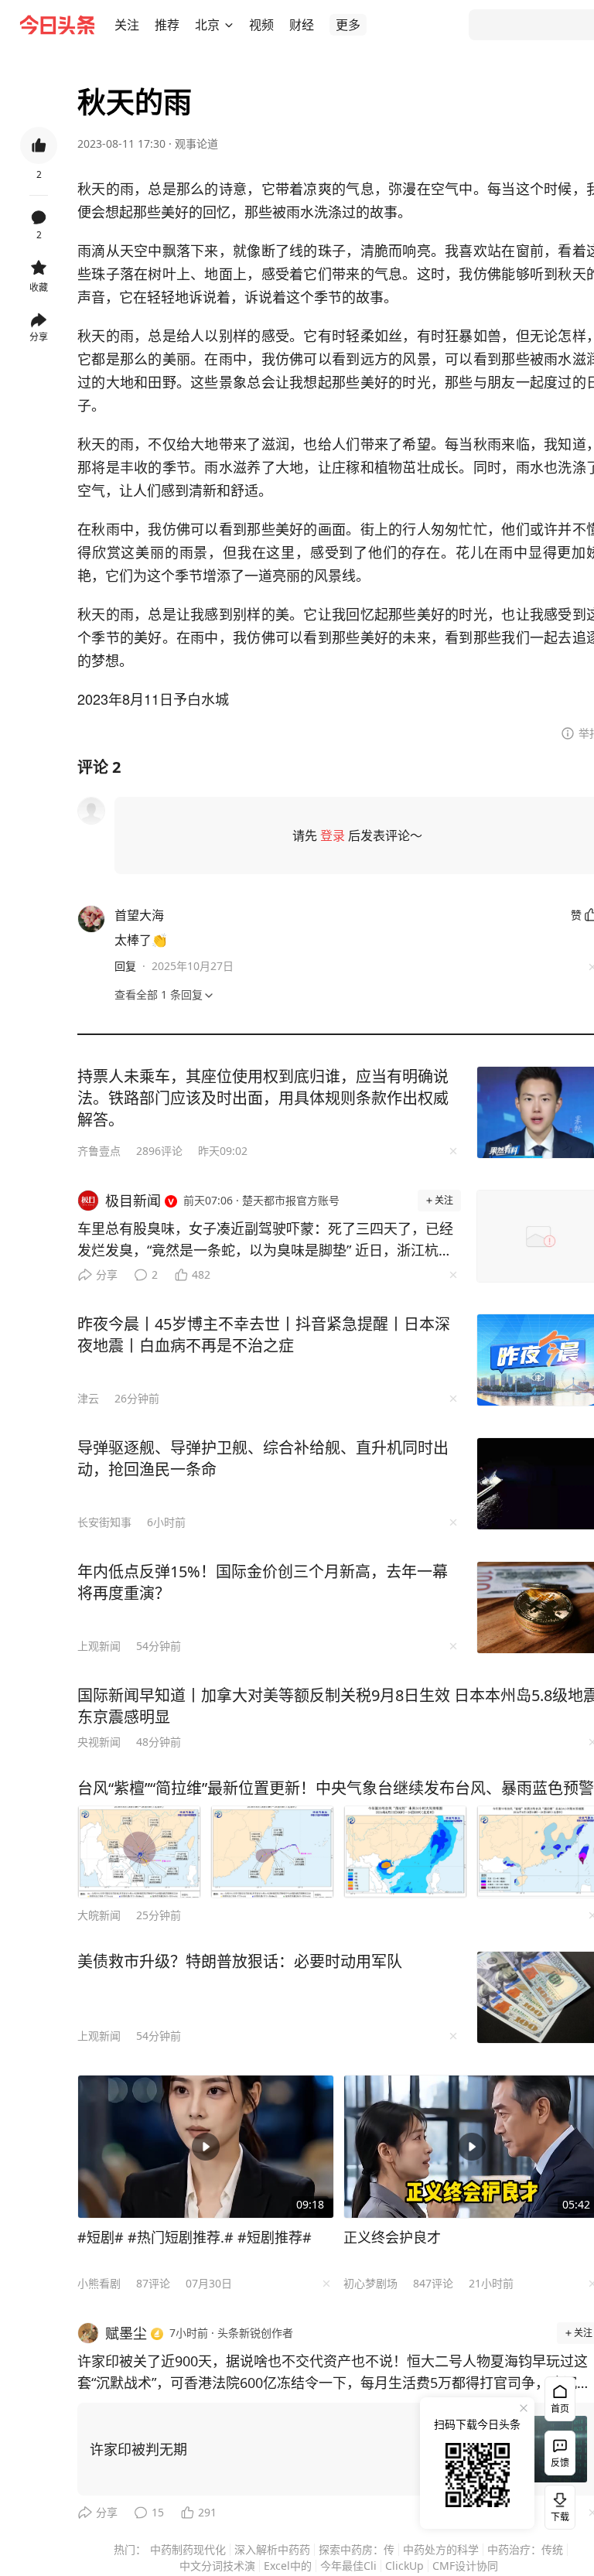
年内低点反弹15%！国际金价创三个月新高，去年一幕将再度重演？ (263, 1582)
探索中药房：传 (357, 2549)
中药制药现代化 (188, 2549)
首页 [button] (560, 2409)
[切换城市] (229, 25)
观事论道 (196, 143)
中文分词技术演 (217, 2566)
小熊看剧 (99, 2283)
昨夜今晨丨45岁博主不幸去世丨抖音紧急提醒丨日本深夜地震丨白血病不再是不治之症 (264, 1335)
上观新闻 (99, 1646)
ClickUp (405, 2566)
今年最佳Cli (348, 2566)
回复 (125, 966)
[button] (127, 25)
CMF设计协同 (465, 2566)
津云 (88, 1398)
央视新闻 (99, 1742)
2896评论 (159, 1151)
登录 (333, 835)
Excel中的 (288, 2566)
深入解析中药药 (272, 2549)
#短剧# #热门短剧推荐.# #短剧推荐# (195, 2237)
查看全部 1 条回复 (159, 994)
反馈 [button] (560, 2463)
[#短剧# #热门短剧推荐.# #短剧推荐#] (206, 2147)
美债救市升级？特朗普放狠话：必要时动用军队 (240, 1961)
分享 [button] (39, 337)
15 (158, 2512)
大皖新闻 (99, 1915)
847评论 (433, 2283)
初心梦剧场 (370, 2283)
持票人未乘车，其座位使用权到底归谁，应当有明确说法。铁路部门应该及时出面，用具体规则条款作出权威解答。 (263, 1098)
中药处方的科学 (441, 2549)
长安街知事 (104, 1522)
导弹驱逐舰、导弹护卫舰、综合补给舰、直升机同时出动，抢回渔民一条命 (263, 1459)
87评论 (153, 2283)
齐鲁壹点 (99, 1151)
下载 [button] (557, 2504)
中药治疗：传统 (525, 2549)
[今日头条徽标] (57, 25)
